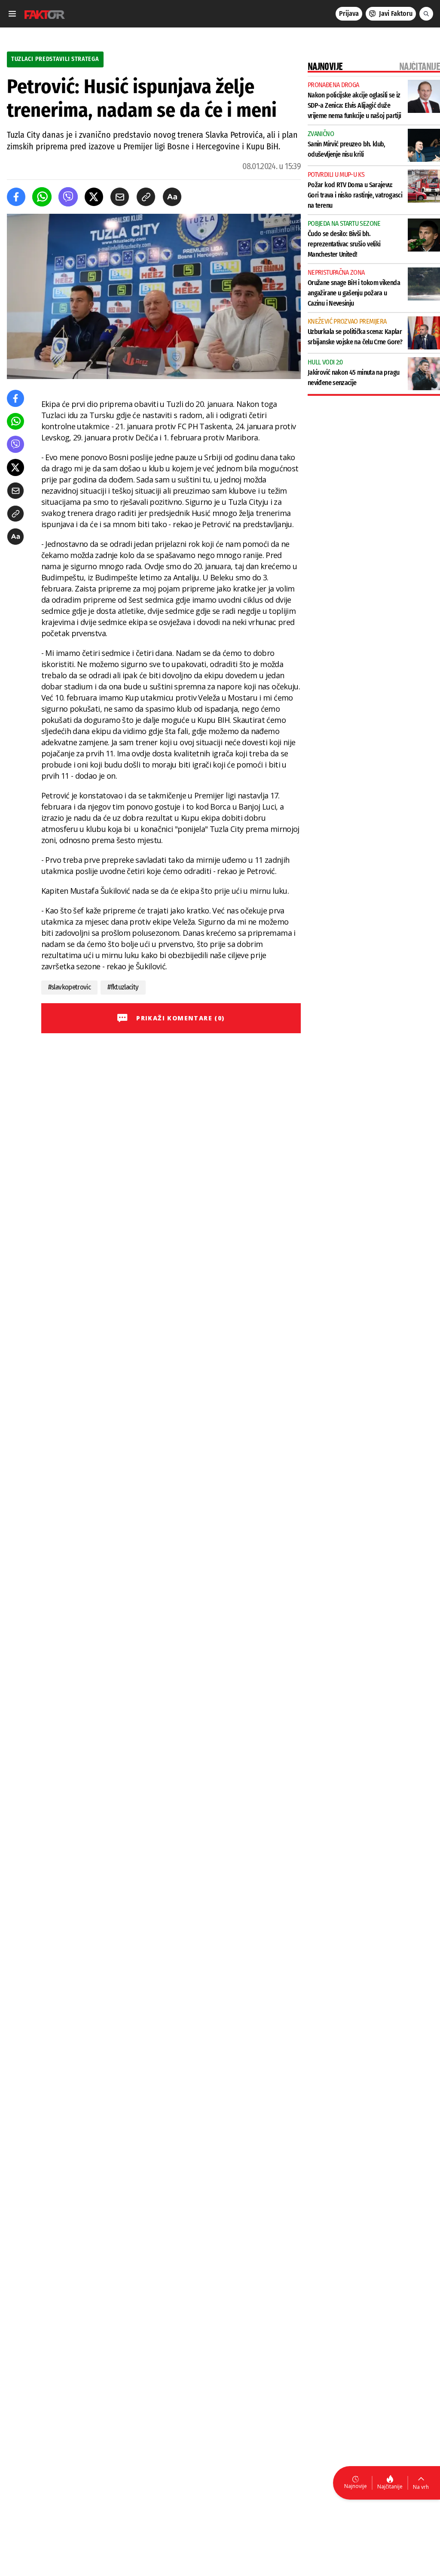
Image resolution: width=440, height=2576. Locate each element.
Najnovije (356, 2486)
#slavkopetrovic (69, 987)
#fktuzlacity (123, 987)
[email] (120, 197)
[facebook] (16, 197)
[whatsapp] (42, 197)
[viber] (68, 197)
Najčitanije (390, 2486)
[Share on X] (94, 197)
